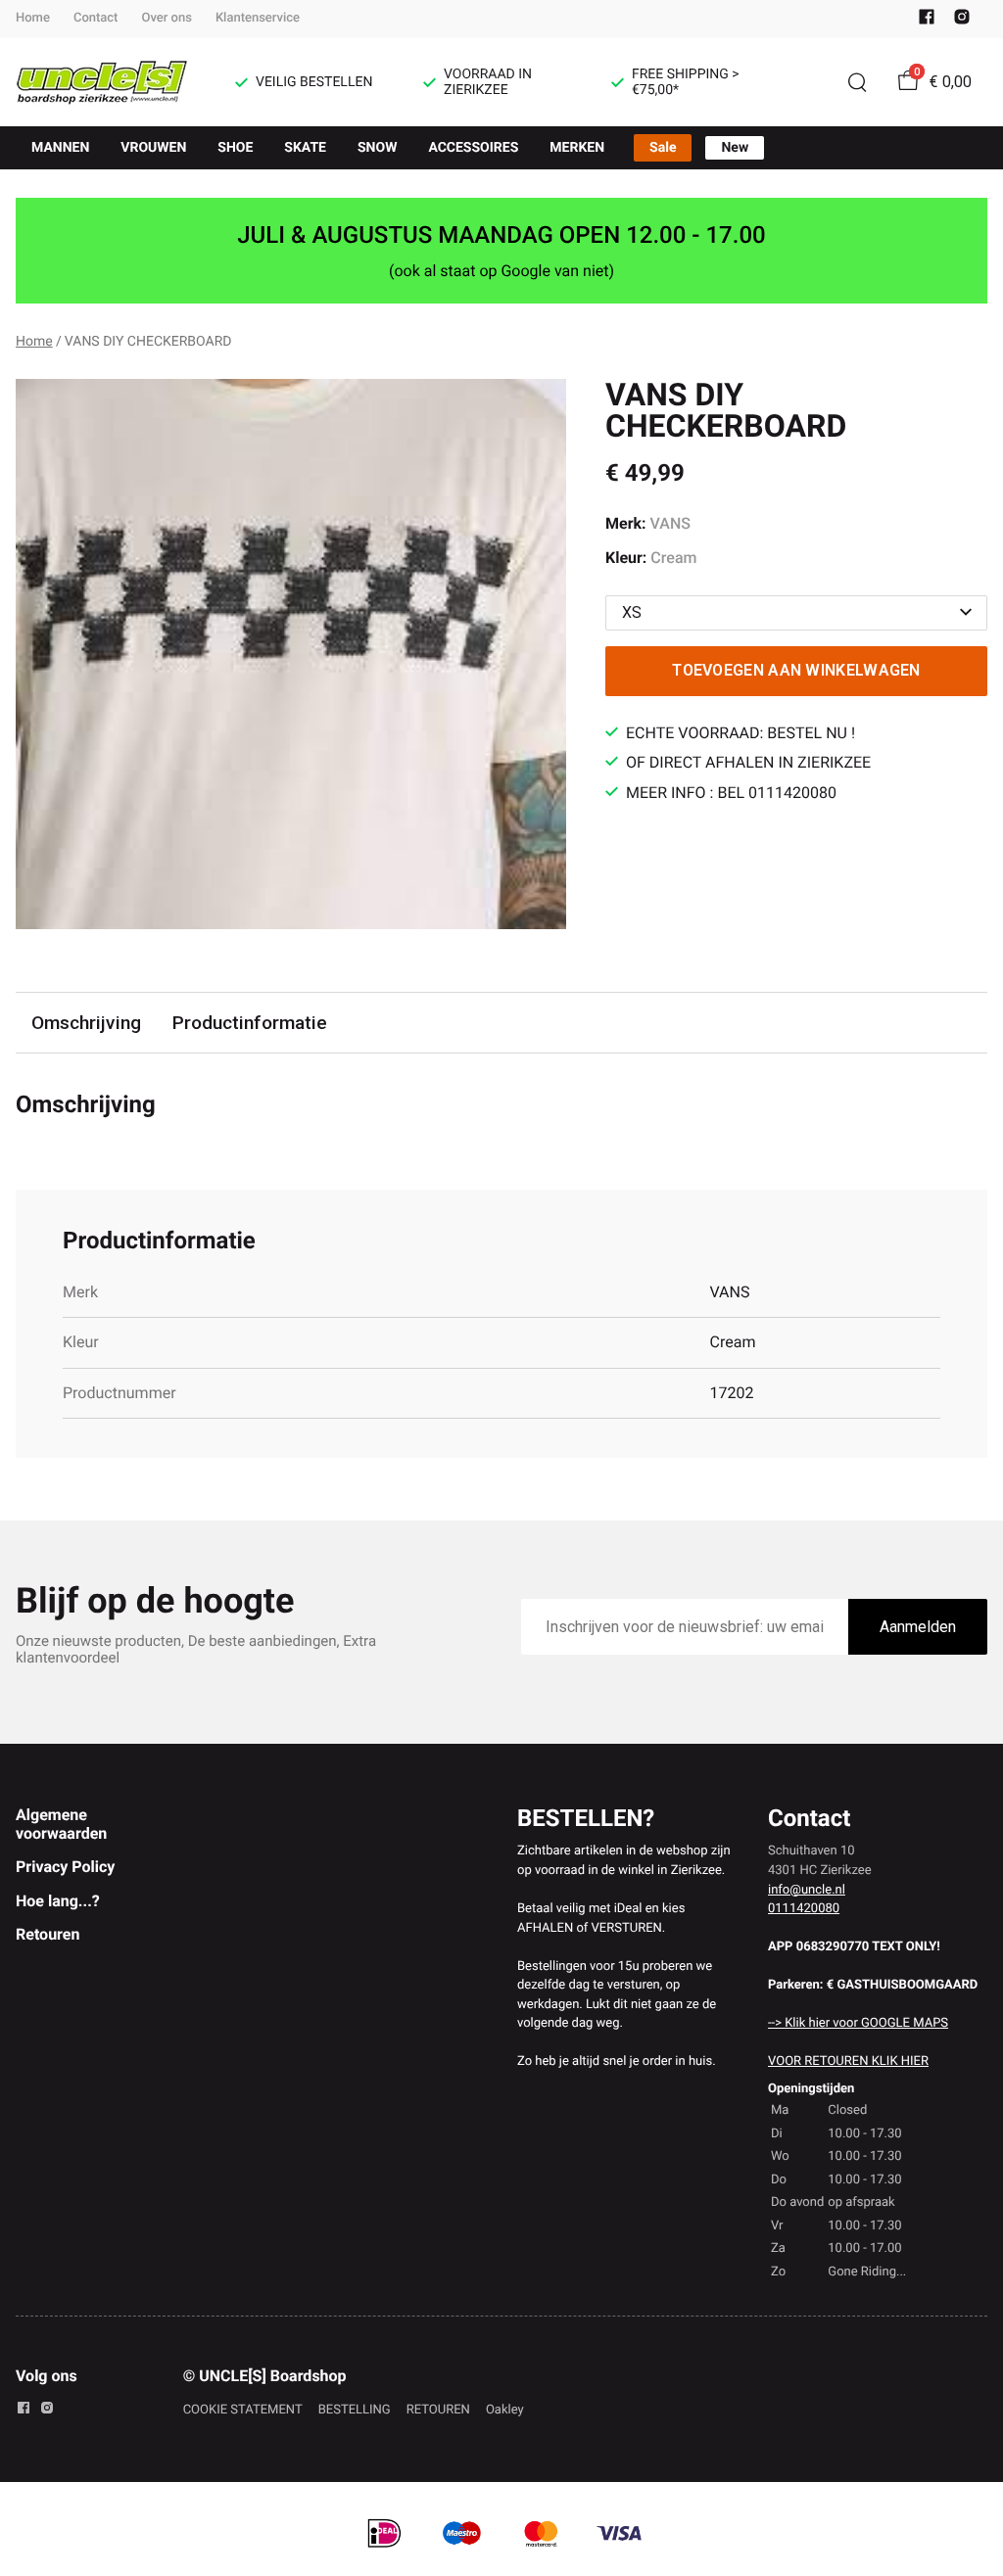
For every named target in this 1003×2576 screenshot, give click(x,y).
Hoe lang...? (58, 1901)
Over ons (166, 18)
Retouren (48, 1934)
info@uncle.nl (807, 1890)
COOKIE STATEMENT (243, 2410)
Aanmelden (918, 1627)
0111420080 (804, 1909)
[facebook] (927, 21)
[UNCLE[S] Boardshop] (102, 82)
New (735, 148)
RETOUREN (438, 2410)
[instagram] (962, 21)
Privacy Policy (65, 1867)
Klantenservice (258, 18)
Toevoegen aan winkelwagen (796, 670)
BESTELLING (355, 2410)
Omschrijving (86, 1023)
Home (33, 18)
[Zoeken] (857, 82)
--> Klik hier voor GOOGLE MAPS (858, 2023)
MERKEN (577, 148)
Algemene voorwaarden (61, 1824)
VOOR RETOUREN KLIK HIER (848, 2061)
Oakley (505, 2410)
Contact (96, 18)
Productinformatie (250, 1023)
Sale (663, 148)
